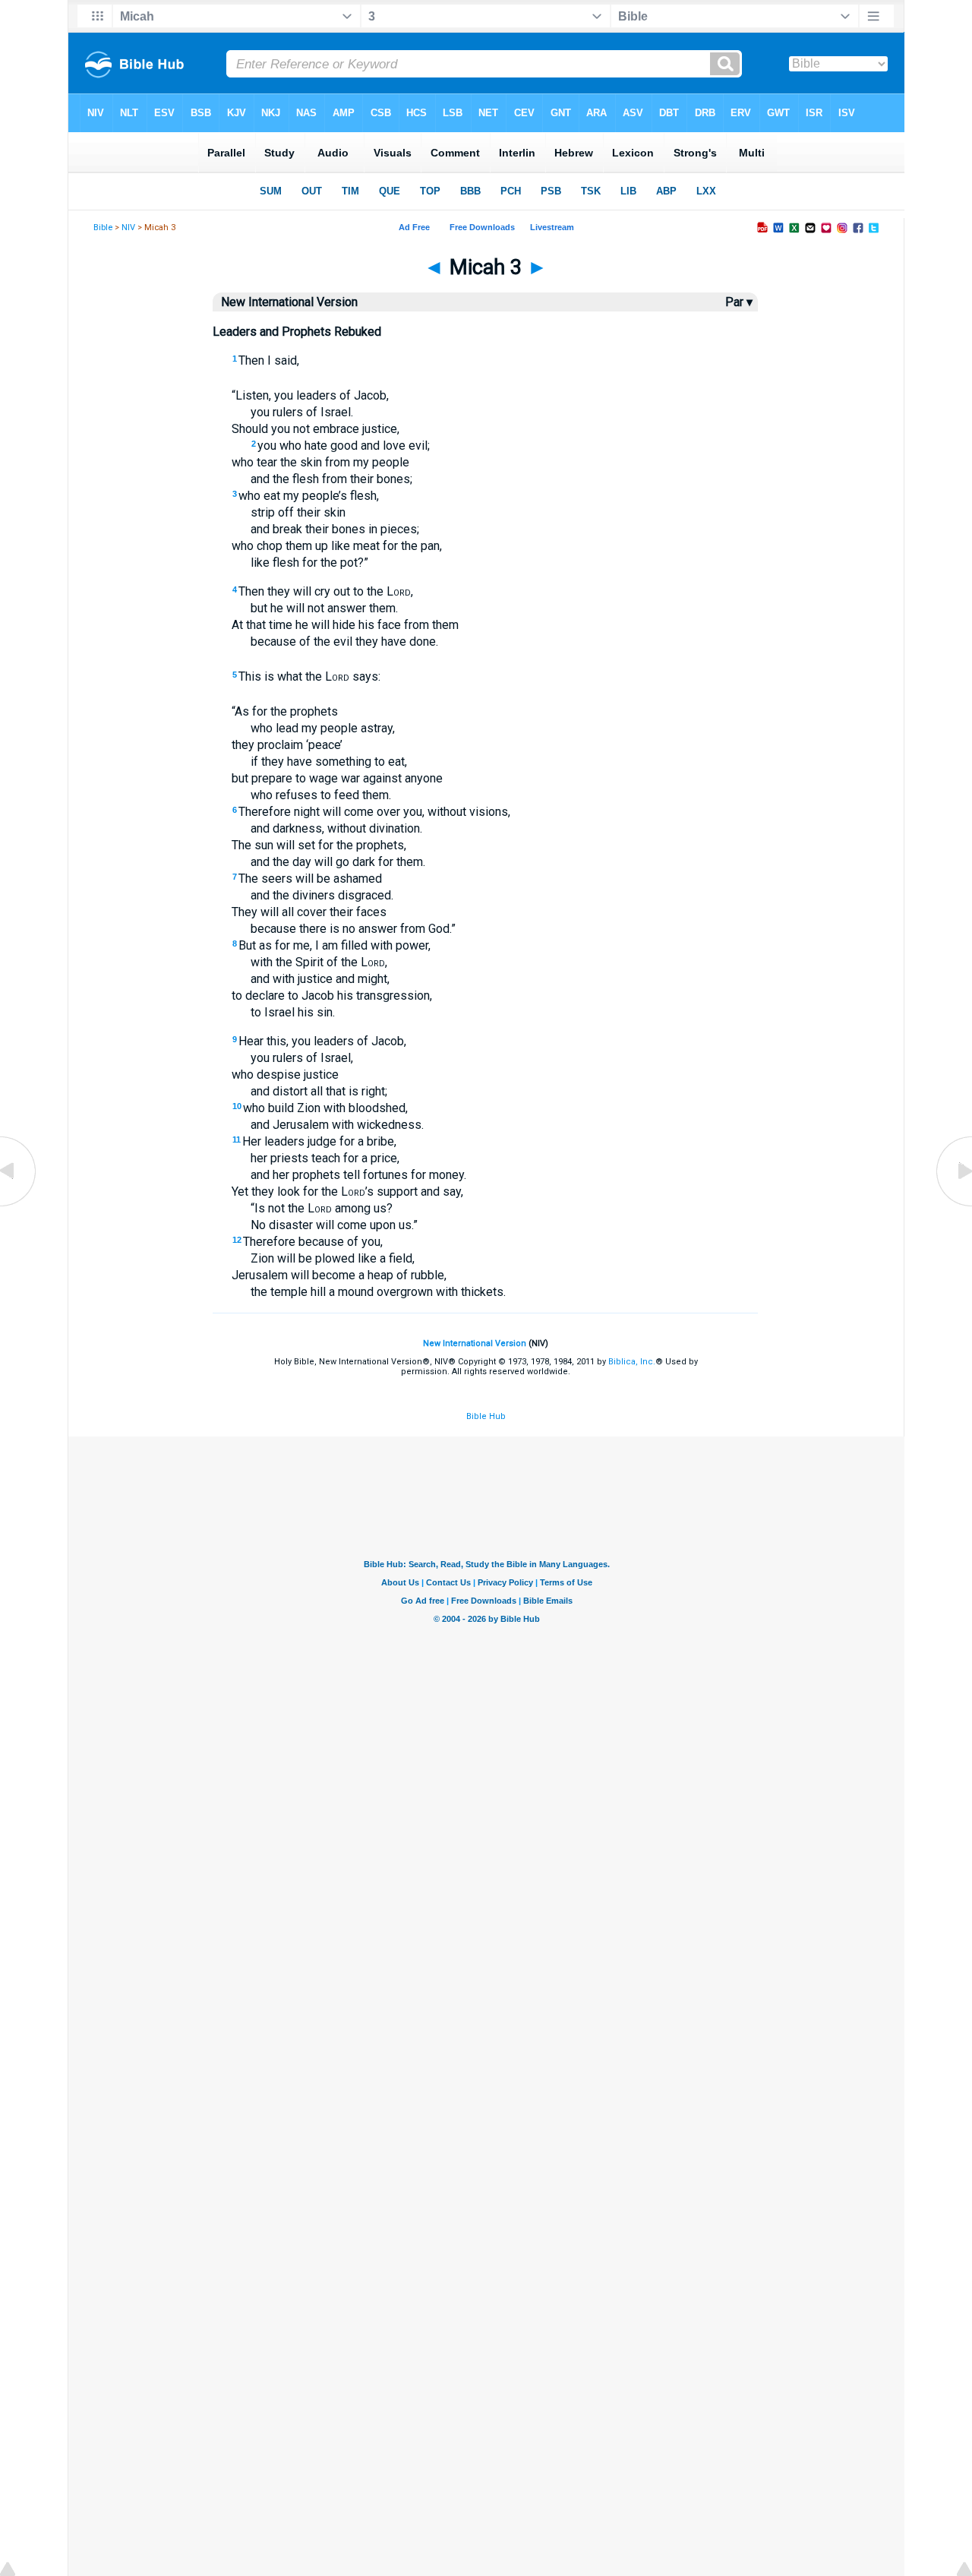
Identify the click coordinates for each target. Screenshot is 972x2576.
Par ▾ (739, 302)
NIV (128, 228)
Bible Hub (486, 1416)
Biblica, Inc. (632, 1362)
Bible (103, 228)
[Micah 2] (19, 1205)
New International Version (475, 1343)
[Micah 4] (953, 1205)
